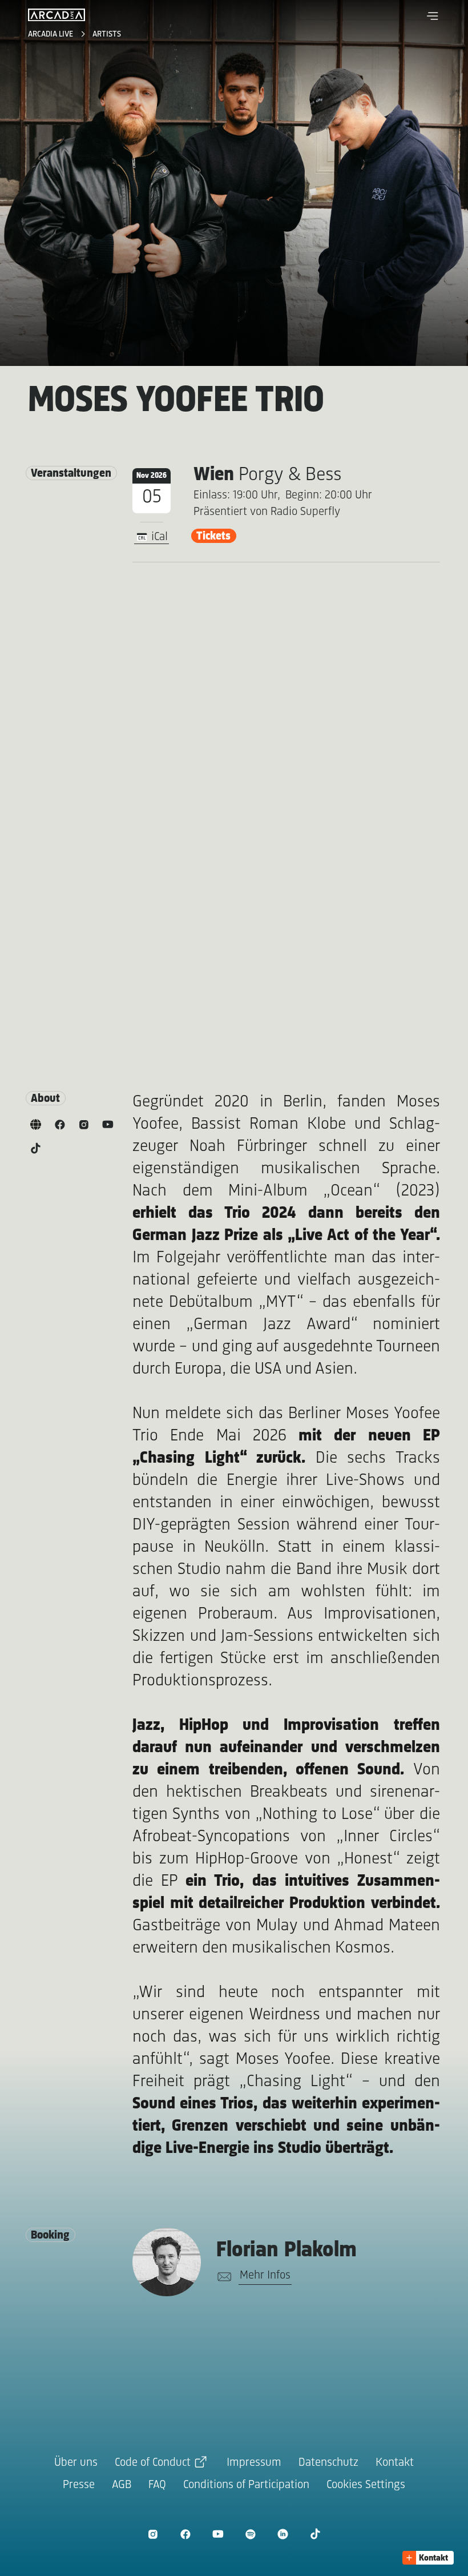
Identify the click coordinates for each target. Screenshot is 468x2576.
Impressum (254, 2463)
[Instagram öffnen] (153, 2534)
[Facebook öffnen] (185, 2534)
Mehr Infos (265, 2275)
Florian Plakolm (287, 2251)
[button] (433, 16)
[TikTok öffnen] (315, 2534)
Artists (107, 35)
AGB (122, 2485)
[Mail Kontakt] (222, 2277)
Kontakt (395, 2463)
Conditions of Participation (246, 2485)
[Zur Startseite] (57, 15)
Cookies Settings (366, 2485)
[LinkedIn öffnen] (283, 2534)
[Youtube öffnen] (218, 2534)
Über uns (76, 2463)
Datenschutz (328, 2463)
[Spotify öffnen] (250, 2534)
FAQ (157, 2485)
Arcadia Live (52, 35)
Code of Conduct (153, 2463)
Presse (79, 2485)
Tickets (213, 536)
